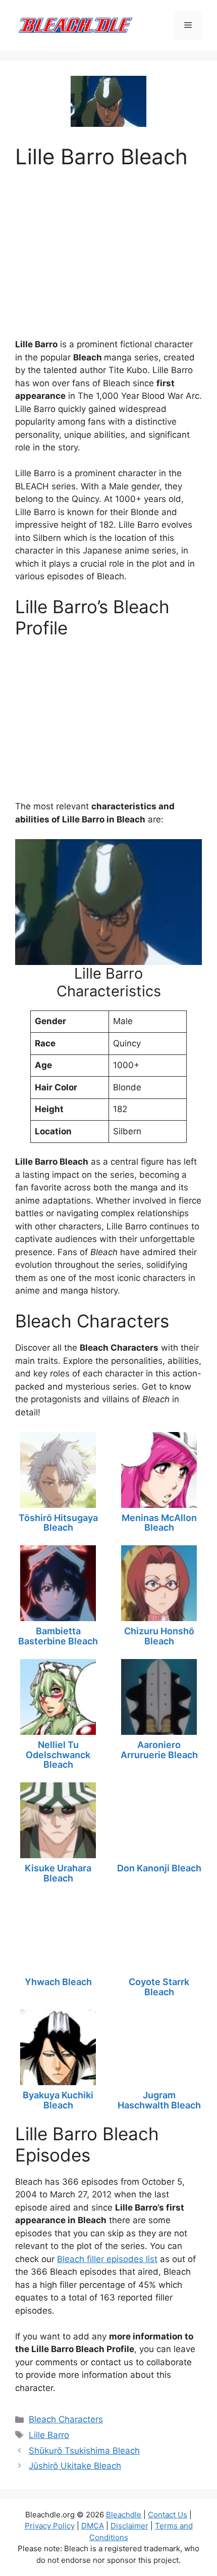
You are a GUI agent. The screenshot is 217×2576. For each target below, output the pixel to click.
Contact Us (168, 2515)
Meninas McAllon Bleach (159, 1523)
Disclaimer (129, 2526)
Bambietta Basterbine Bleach (58, 1636)
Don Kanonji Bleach (159, 1868)
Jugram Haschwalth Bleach (159, 2100)
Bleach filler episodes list (107, 2259)
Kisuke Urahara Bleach (58, 1873)
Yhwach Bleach (58, 1982)
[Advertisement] (108, 250)
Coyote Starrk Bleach (159, 1987)
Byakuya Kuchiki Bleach (58, 2100)
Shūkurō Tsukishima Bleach (84, 2451)
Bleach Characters (66, 2419)
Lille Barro (49, 2435)
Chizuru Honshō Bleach (159, 1636)
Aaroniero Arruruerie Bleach (159, 1750)
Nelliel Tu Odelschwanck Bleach (58, 1755)
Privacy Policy (50, 2526)
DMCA (93, 2526)
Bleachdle (124, 2515)
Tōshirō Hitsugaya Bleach (58, 1523)
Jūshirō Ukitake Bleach (75, 2466)
